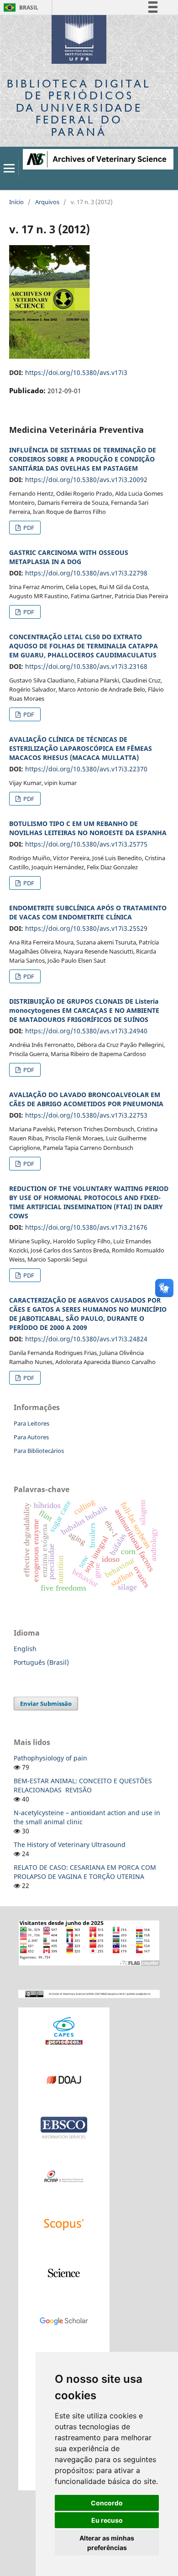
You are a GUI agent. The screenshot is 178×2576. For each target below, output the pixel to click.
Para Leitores (31, 1423)
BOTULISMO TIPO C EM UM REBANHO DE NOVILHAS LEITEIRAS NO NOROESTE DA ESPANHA (88, 828)
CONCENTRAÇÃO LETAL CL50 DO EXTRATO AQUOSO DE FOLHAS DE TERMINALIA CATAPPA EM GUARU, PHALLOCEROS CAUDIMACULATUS (84, 646)
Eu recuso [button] (107, 2520)
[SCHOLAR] (64, 2321)
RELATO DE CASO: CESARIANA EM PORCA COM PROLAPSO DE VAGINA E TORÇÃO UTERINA (85, 1872)
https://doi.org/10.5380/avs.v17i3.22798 (86, 573)
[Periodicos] (64, 2031)
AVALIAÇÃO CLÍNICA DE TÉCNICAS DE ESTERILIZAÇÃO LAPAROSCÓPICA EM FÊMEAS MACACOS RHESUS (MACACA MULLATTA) (81, 748)
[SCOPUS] (64, 2224)
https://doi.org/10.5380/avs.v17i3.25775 (86, 844)
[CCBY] (89, 1993)
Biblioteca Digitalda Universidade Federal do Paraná (79, 108)
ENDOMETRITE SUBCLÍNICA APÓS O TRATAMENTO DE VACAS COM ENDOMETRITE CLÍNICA (88, 912)
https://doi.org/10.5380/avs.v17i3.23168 (86, 666)
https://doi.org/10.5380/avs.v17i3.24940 (86, 1031)
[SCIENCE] (64, 2272)
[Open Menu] (9, 168)
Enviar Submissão (46, 1704)
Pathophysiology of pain (50, 1758)
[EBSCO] (64, 2127)
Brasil (19, 8)
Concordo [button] (107, 2503)
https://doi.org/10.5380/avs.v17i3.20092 (86, 480)
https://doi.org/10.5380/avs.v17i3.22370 (86, 769)
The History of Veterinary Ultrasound (70, 1845)
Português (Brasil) (41, 1662)
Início (16, 202)
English (25, 1649)
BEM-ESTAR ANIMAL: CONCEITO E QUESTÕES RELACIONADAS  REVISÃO (83, 1785)
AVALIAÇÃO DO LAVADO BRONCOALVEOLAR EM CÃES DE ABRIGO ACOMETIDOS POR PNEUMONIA (86, 1099)
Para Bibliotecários (39, 1451)
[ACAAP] (64, 2176)
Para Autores (31, 1437)
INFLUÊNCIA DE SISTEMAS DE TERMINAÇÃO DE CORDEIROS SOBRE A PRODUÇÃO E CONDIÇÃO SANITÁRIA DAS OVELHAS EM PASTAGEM (83, 459)
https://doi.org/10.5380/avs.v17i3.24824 (86, 1339)
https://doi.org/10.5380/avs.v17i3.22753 (86, 1115)
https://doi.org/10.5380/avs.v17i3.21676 (86, 1227)
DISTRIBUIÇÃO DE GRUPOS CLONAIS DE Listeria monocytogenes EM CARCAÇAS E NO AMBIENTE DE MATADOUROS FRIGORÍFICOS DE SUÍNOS (84, 1010)
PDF (28, 528)
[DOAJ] (64, 2079)
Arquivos (47, 202)
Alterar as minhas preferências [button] (107, 2543)
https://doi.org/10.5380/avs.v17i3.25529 (86, 928)
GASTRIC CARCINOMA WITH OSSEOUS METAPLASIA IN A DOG (69, 557)
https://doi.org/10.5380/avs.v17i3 (76, 372)
